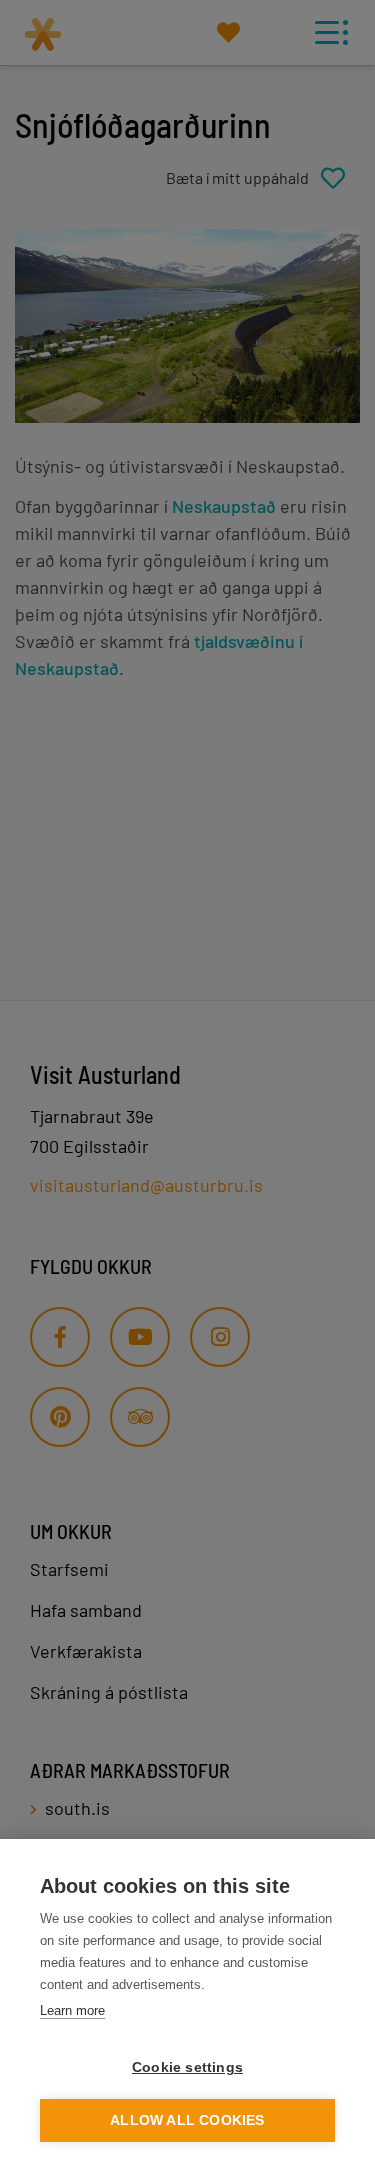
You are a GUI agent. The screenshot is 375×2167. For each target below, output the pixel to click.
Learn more (72, 2010)
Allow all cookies (187, 2120)
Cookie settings (187, 2067)
